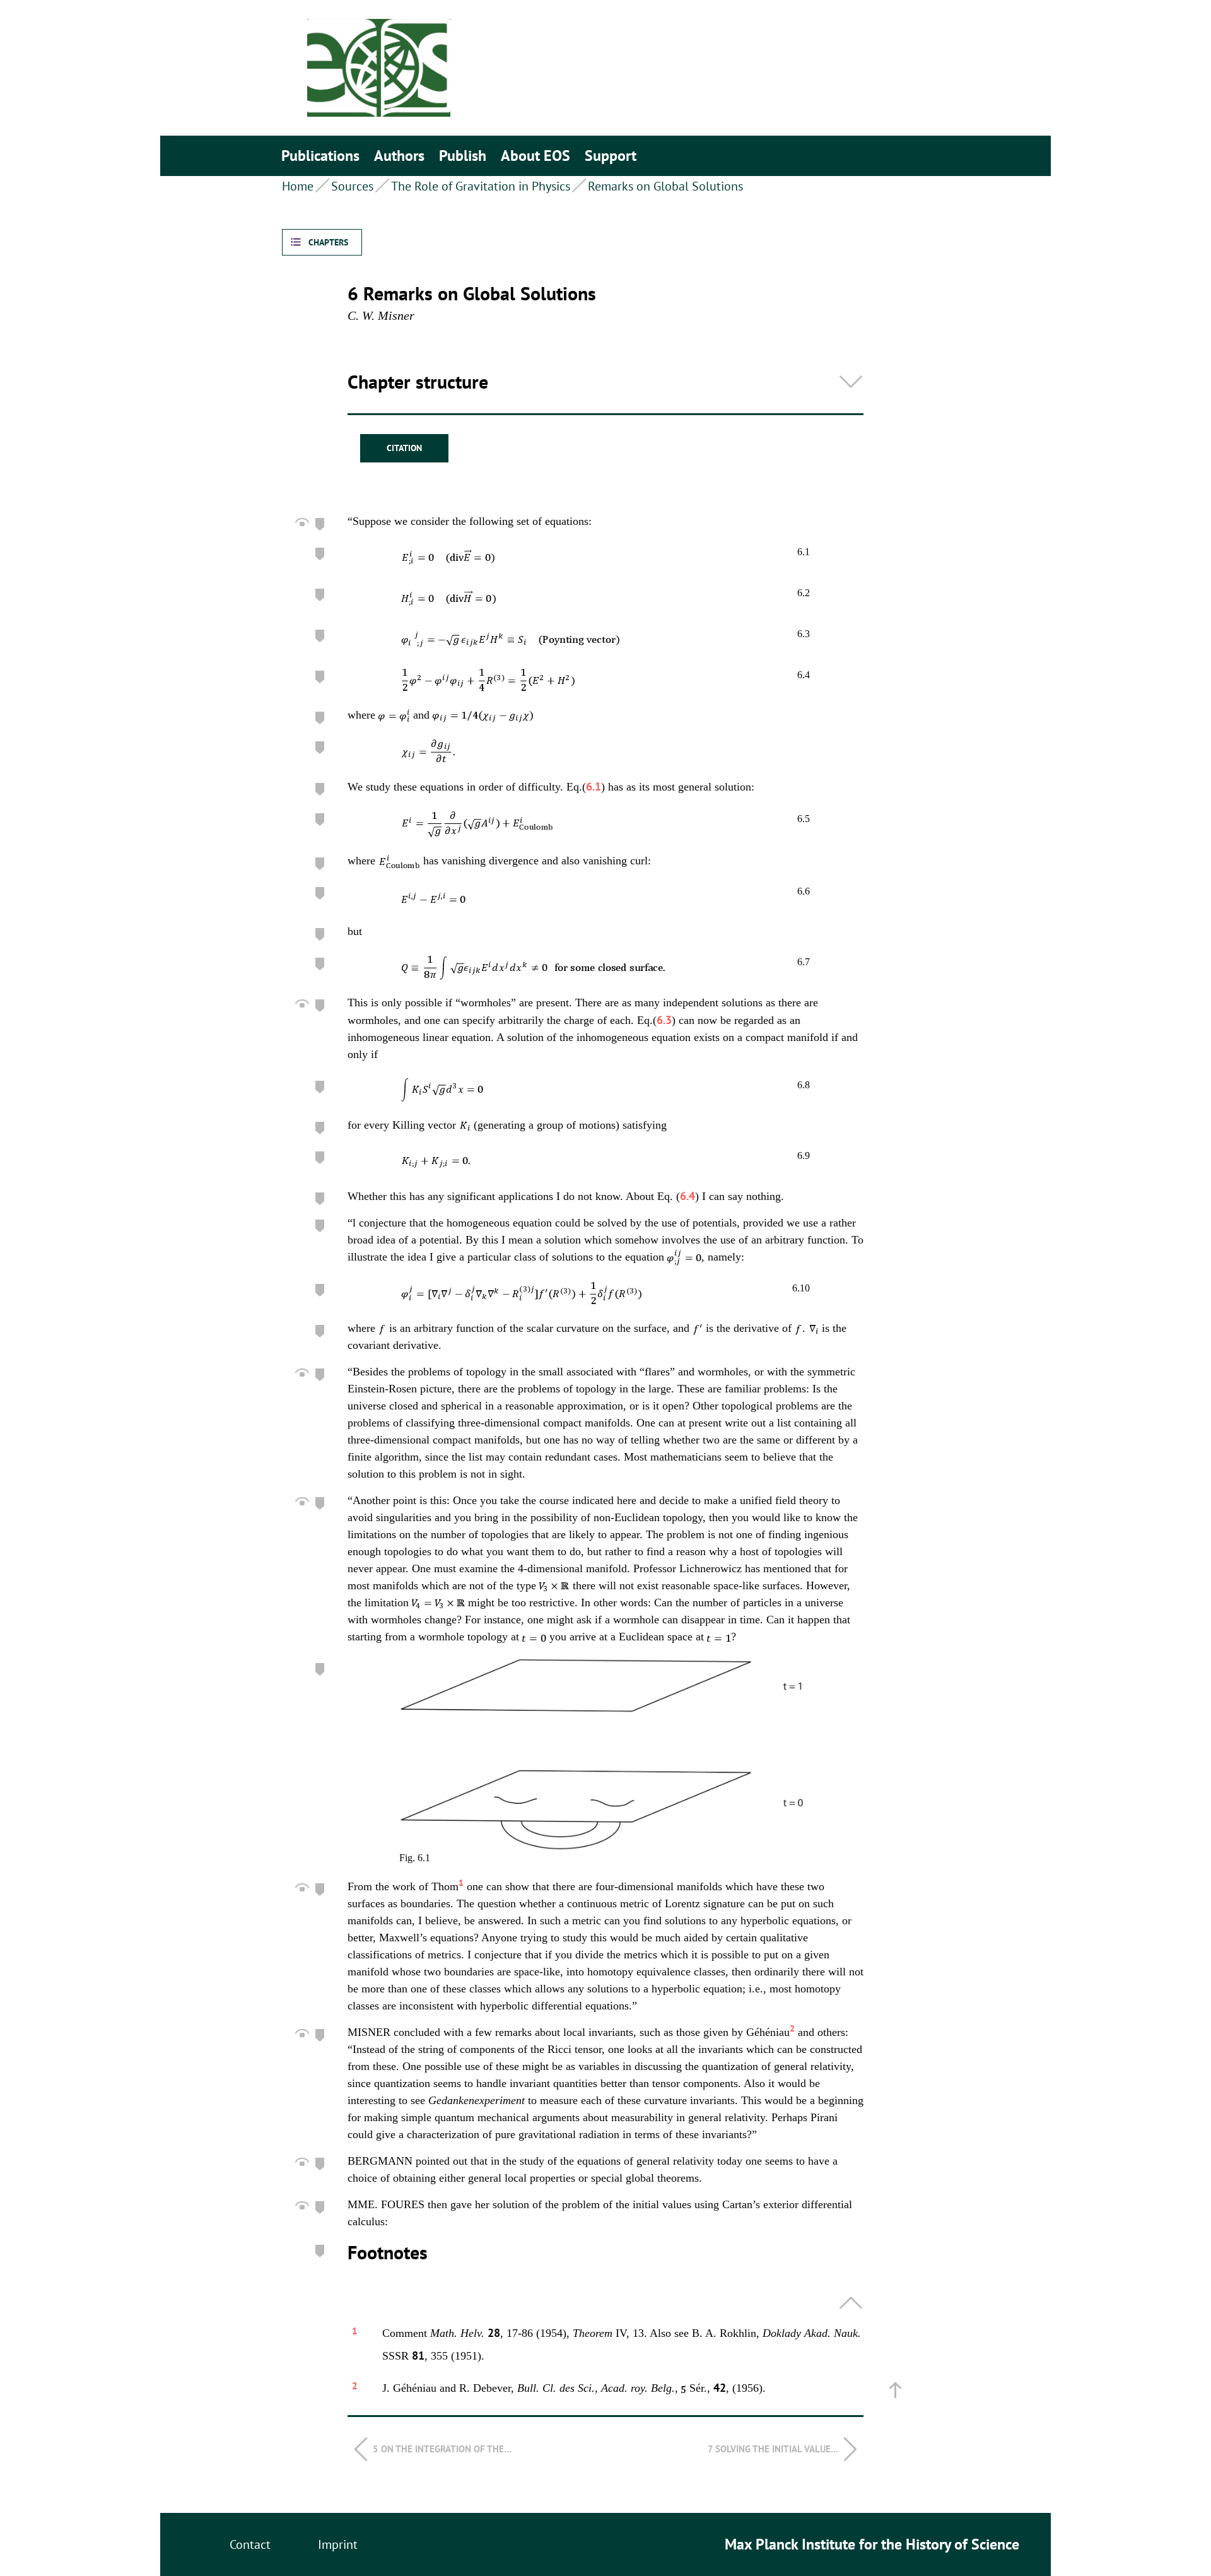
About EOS (535, 156)
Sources (352, 186)
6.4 (687, 1196)
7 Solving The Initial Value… (773, 2449)
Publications (320, 156)
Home (298, 186)
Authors (399, 156)
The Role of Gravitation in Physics (481, 186)
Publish (463, 156)
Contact (250, 2544)
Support (611, 156)
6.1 (594, 786)
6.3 (664, 1020)
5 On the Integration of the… (442, 2449)
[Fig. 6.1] (605, 1754)
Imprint (338, 2544)
